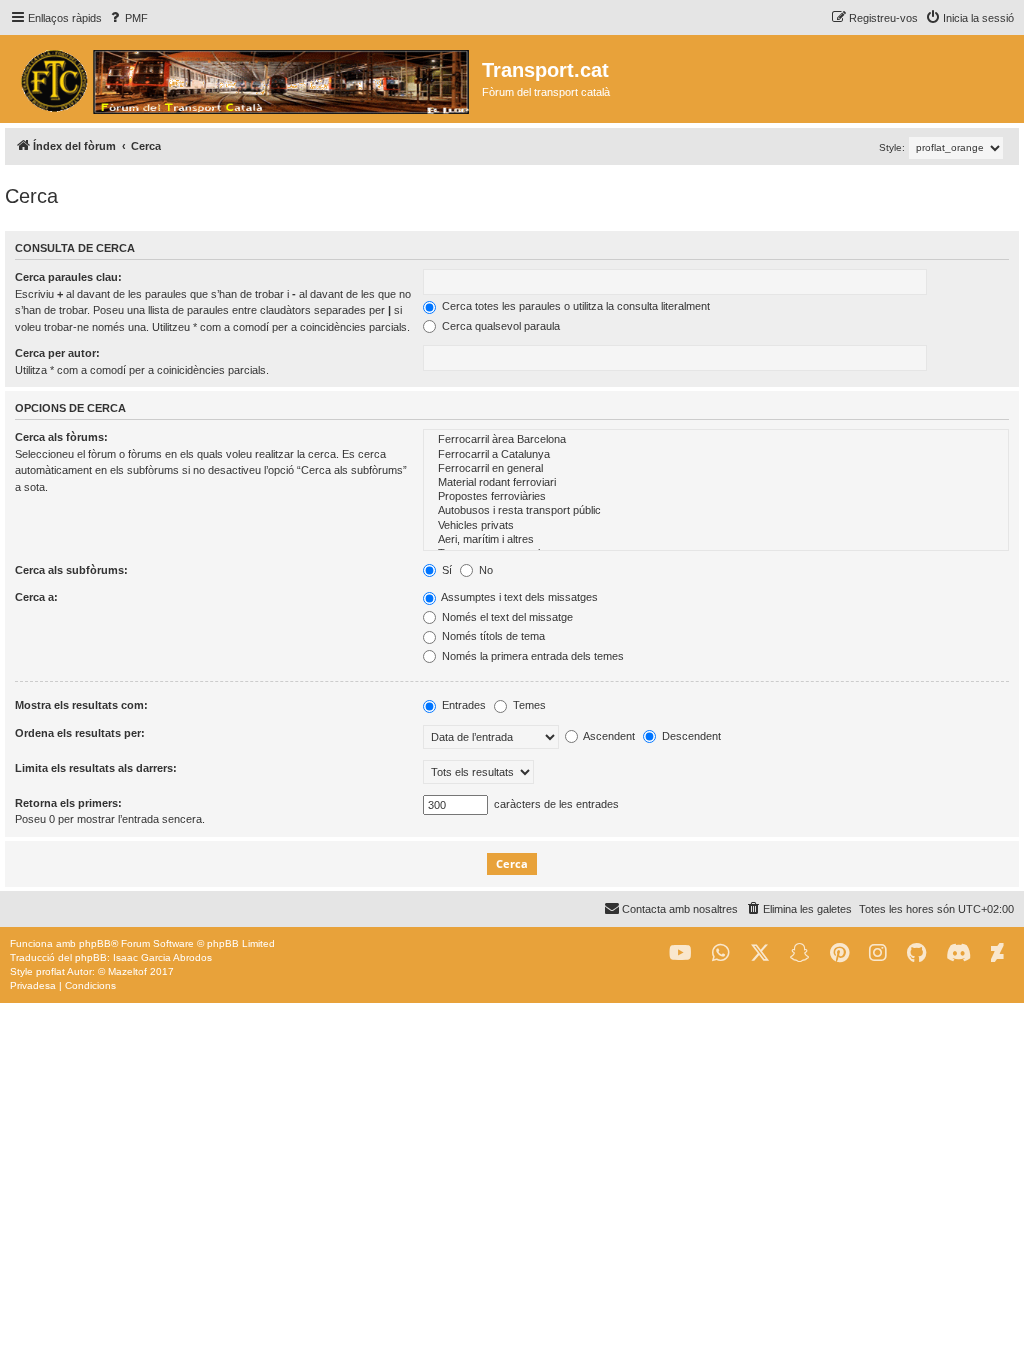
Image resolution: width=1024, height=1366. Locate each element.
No (484, 570)
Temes (528, 705)
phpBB (95, 943)
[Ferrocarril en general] (716, 469)
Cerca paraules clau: (68, 277)
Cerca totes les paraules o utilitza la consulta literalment (574, 306)
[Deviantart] (997, 953)
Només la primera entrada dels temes (531, 656)
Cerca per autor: (57, 353)
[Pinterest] (839, 953)
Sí (445, 570)
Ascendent (608, 736)
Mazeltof (127, 971)
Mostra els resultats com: (81, 705)
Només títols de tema (492, 636)
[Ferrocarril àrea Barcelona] (716, 440)
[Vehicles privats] (716, 526)
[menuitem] (127, 18)
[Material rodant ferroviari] (716, 483)
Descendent (690, 736)
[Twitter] (760, 953)
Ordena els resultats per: (80, 733)
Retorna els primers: (68, 803)
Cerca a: (36, 597)
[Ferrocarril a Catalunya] (716, 455)
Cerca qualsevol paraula (499, 326)
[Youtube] (680, 953)
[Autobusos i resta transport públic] (716, 511)
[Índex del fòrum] (243, 79)
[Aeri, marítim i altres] (716, 540)
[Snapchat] (800, 953)
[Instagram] (878, 953)
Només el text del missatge (506, 617)
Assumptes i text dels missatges (518, 597)
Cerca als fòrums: (61, 437)
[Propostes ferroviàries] (716, 497)
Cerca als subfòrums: (71, 570)
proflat (50, 971)
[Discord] (958, 953)
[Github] (916, 953)
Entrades (462, 705)
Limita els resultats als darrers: (96, 768)
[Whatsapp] (721, 953)
